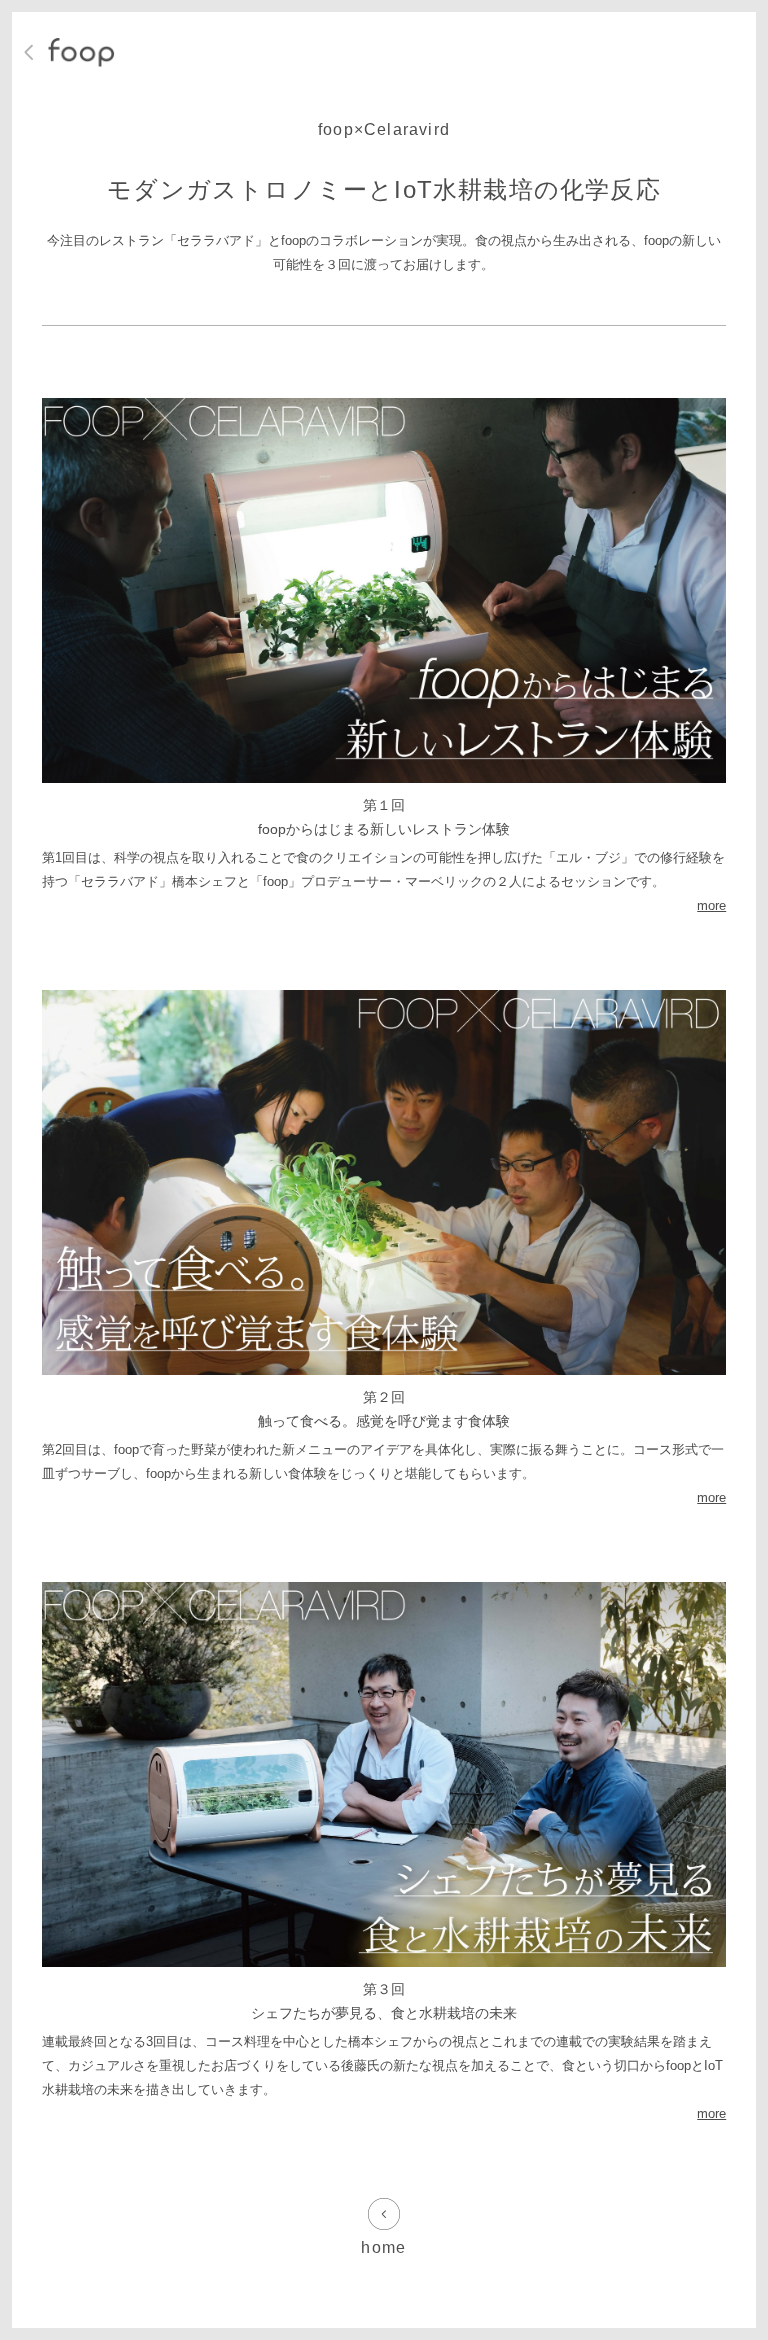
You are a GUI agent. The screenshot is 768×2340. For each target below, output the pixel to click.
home (383, 2247)
